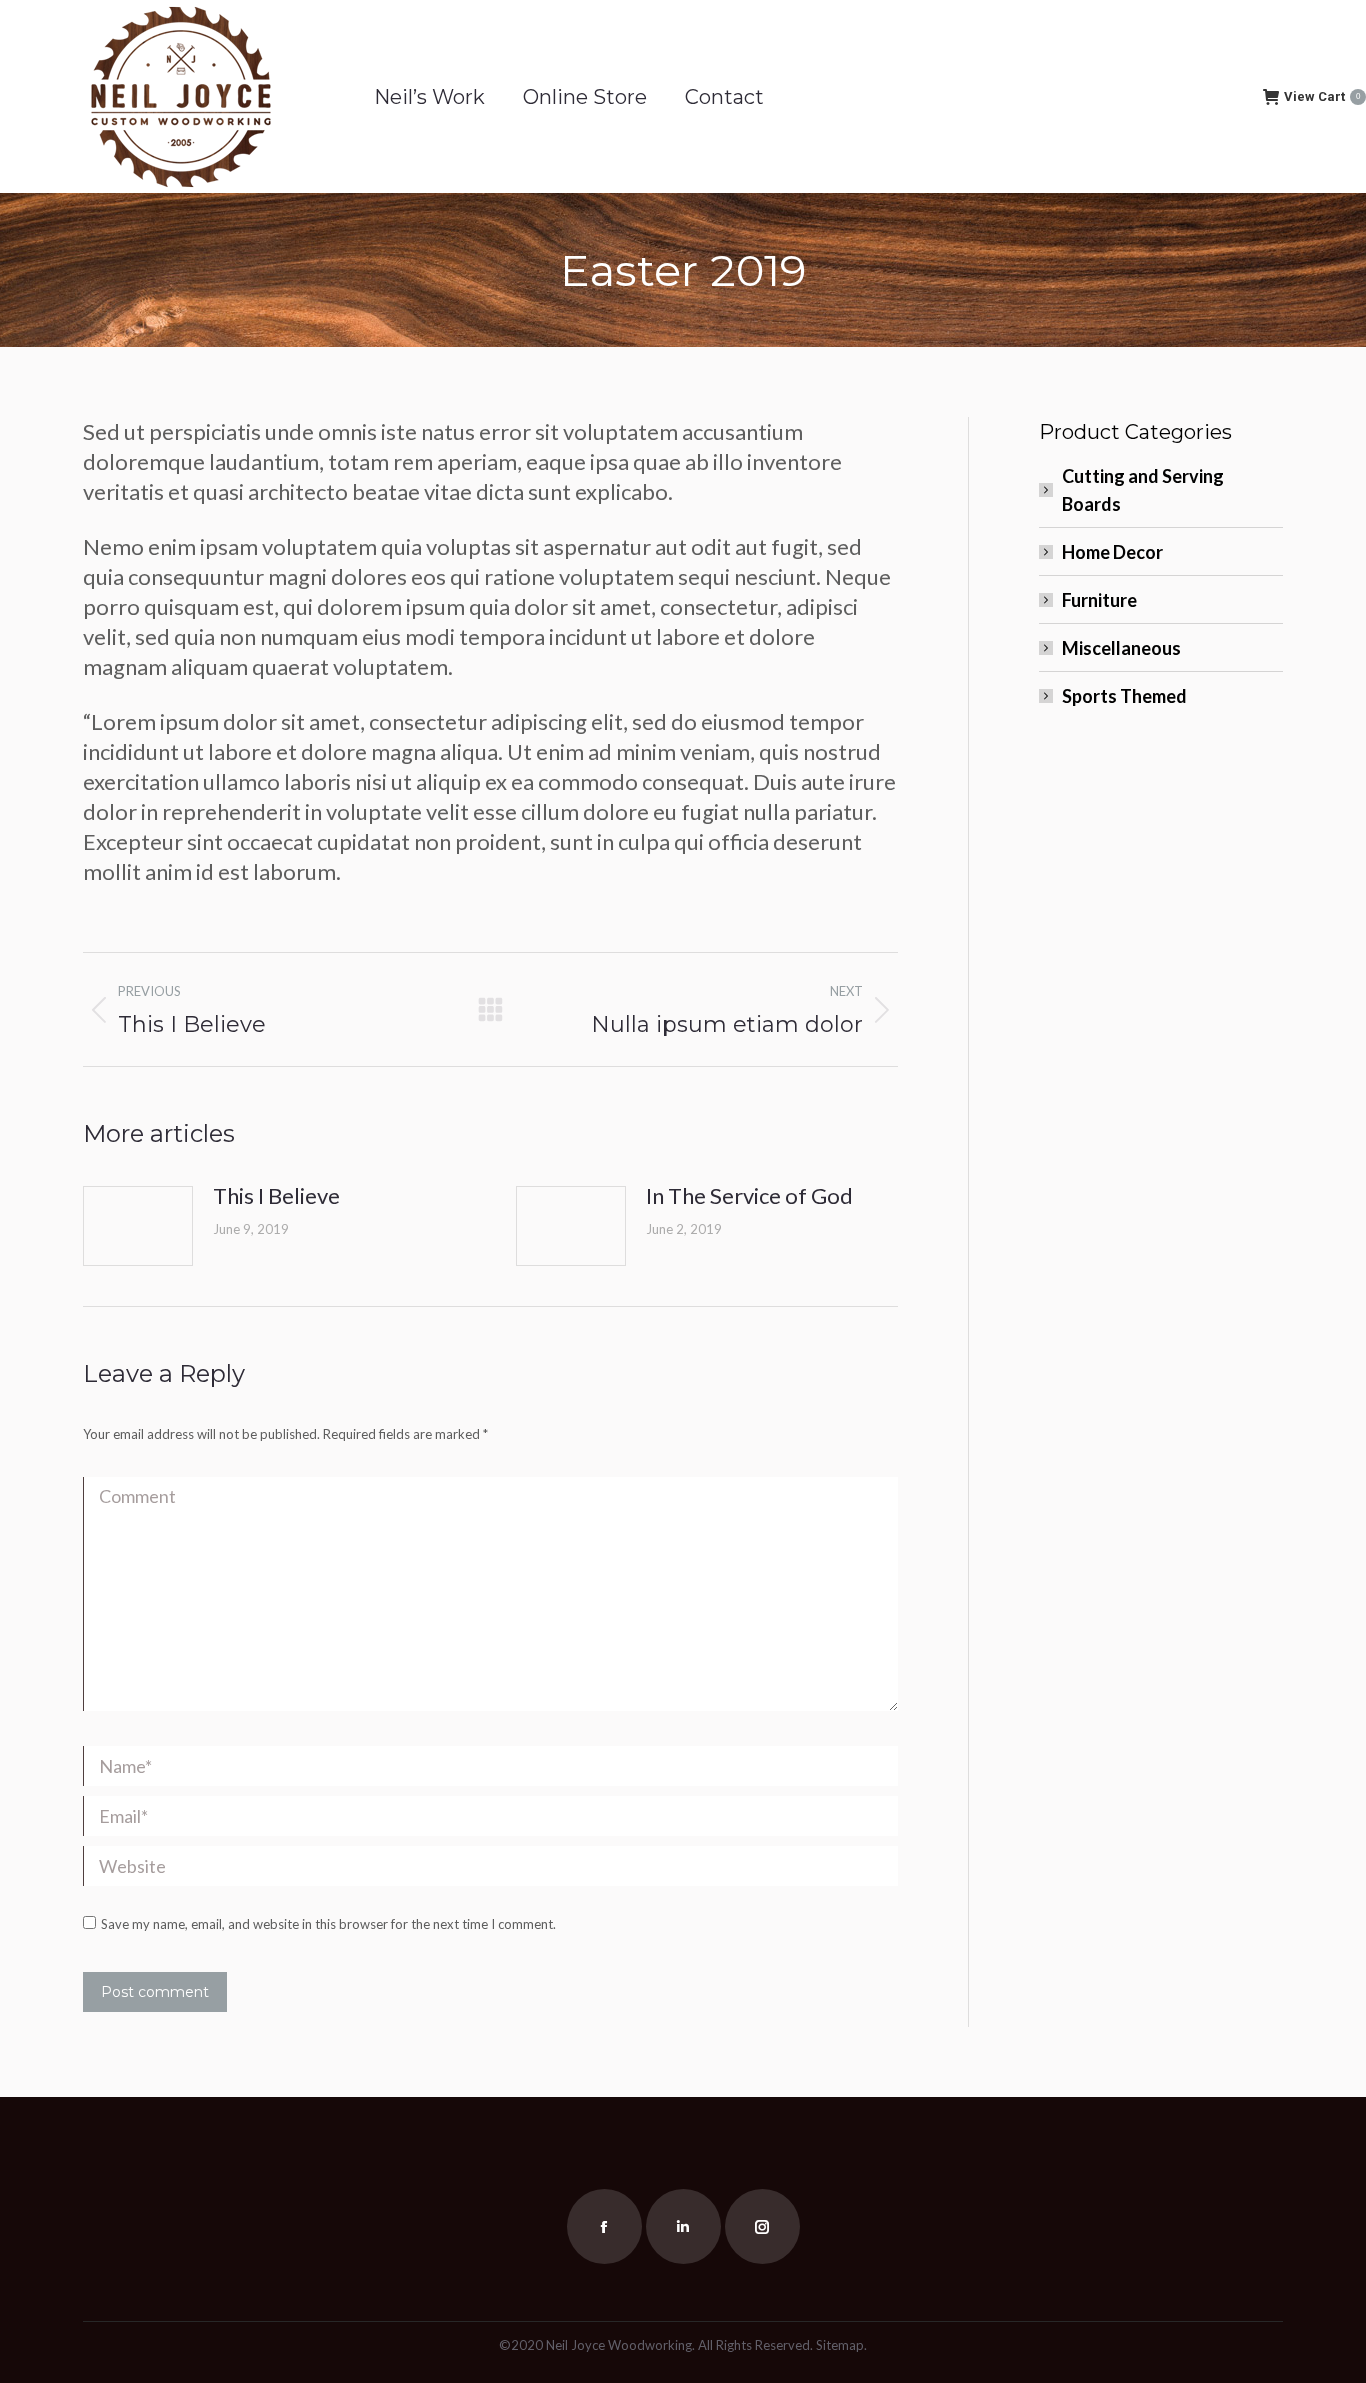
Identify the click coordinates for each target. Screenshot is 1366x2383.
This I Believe (276, 1195)
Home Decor (1112, 552)
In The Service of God (749, 1195)
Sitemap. (841, 2345)
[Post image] (138, 1226)
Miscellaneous (1121, 648)
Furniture (1099, 600)
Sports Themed (1124, 696)
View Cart (1322, 96)
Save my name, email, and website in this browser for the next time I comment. (328, 1924)
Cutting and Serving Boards (1143, 490)
